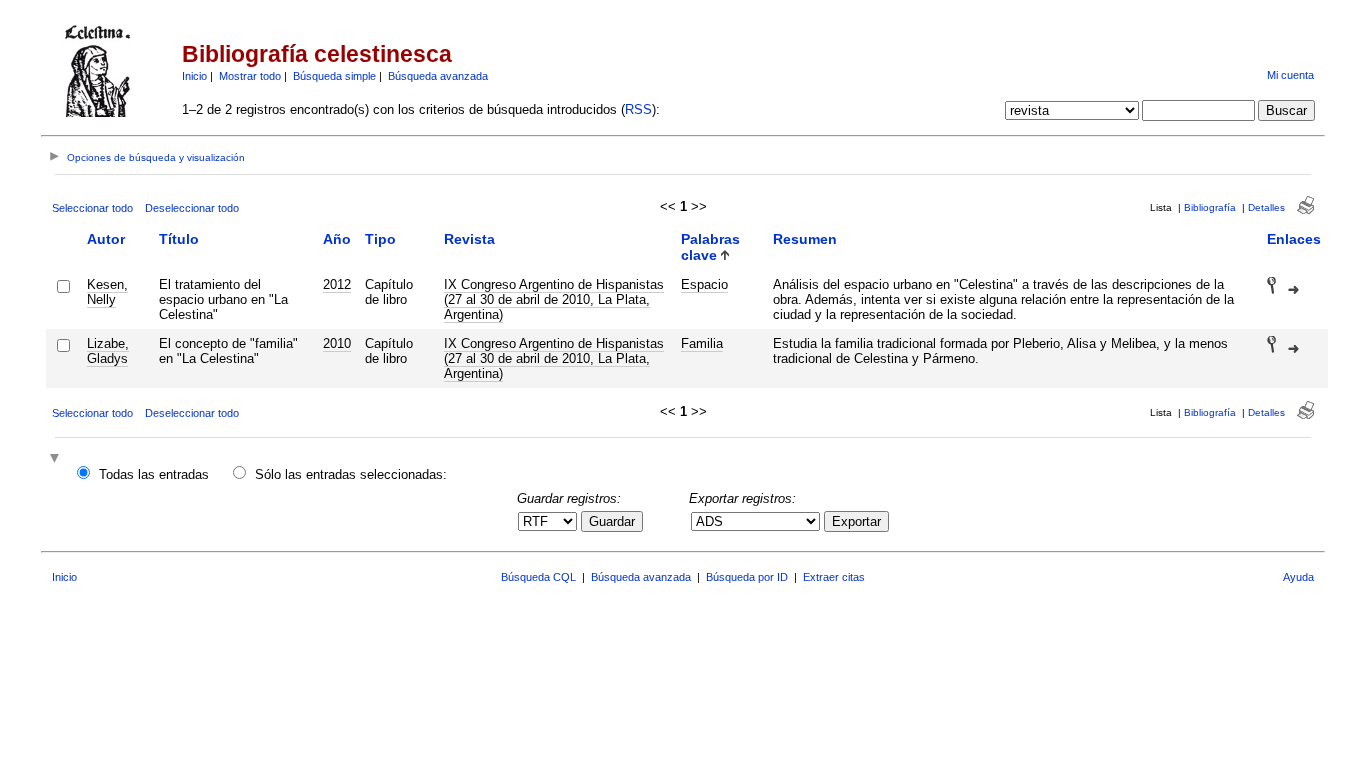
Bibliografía (1210, 207)
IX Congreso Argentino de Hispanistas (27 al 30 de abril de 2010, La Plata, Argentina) (554, 299)
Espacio (704, 284)
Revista (469, 239)
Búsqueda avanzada (438, 76)
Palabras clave (710, 247)
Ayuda (1298, 577)
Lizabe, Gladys (108, 351)
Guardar (612, 521)
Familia (702, 343)
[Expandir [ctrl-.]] (57, 459)
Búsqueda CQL (538, 577)
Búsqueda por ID (747, 577)
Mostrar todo (250, 76)
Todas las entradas (154, 474)
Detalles (1266, 207)
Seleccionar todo (92, 208)
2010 (337, 343)
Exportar (856, 521)
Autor (106, 239)
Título (179, 239)
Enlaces (1294, 239)
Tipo (380, 239)
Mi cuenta (1290, 75)
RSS (638, 109)
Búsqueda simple (334, 76)
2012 (337, 284)
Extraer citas (834, 577)
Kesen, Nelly (107, 292)
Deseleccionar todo (192, 208)
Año (337, 239)
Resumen (805, 239)
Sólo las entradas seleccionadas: (351, 474)
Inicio (194, 76)
